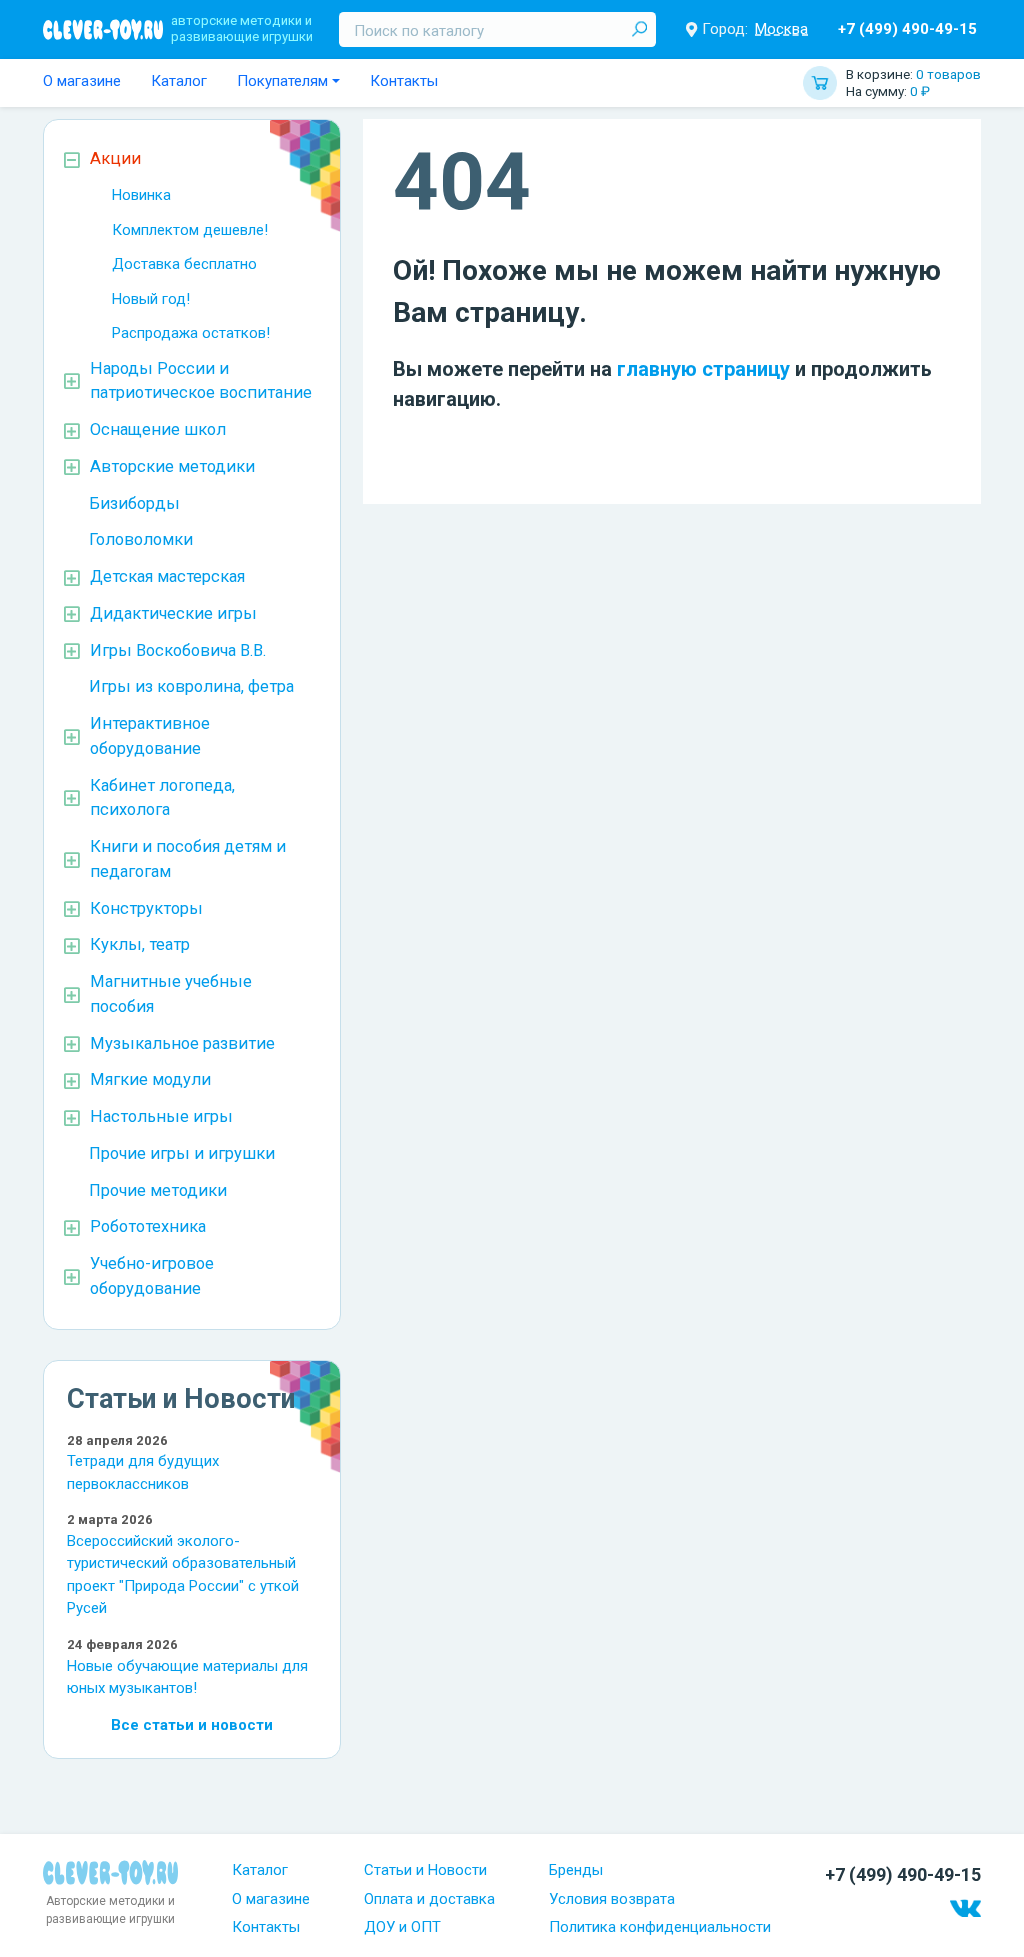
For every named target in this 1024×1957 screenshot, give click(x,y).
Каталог (179, 81)
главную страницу (703, 369)
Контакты (404, 81)
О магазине (82, 81)
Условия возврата (612, 1899)
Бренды (576, 1870)
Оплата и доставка (429, 1899)
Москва (781, 29)
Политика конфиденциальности (660, 1927)
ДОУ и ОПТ (402, 1927)
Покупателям (282, 81)
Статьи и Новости (425, 1870)
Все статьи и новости (192, 1725)
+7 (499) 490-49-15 (907, 29)
